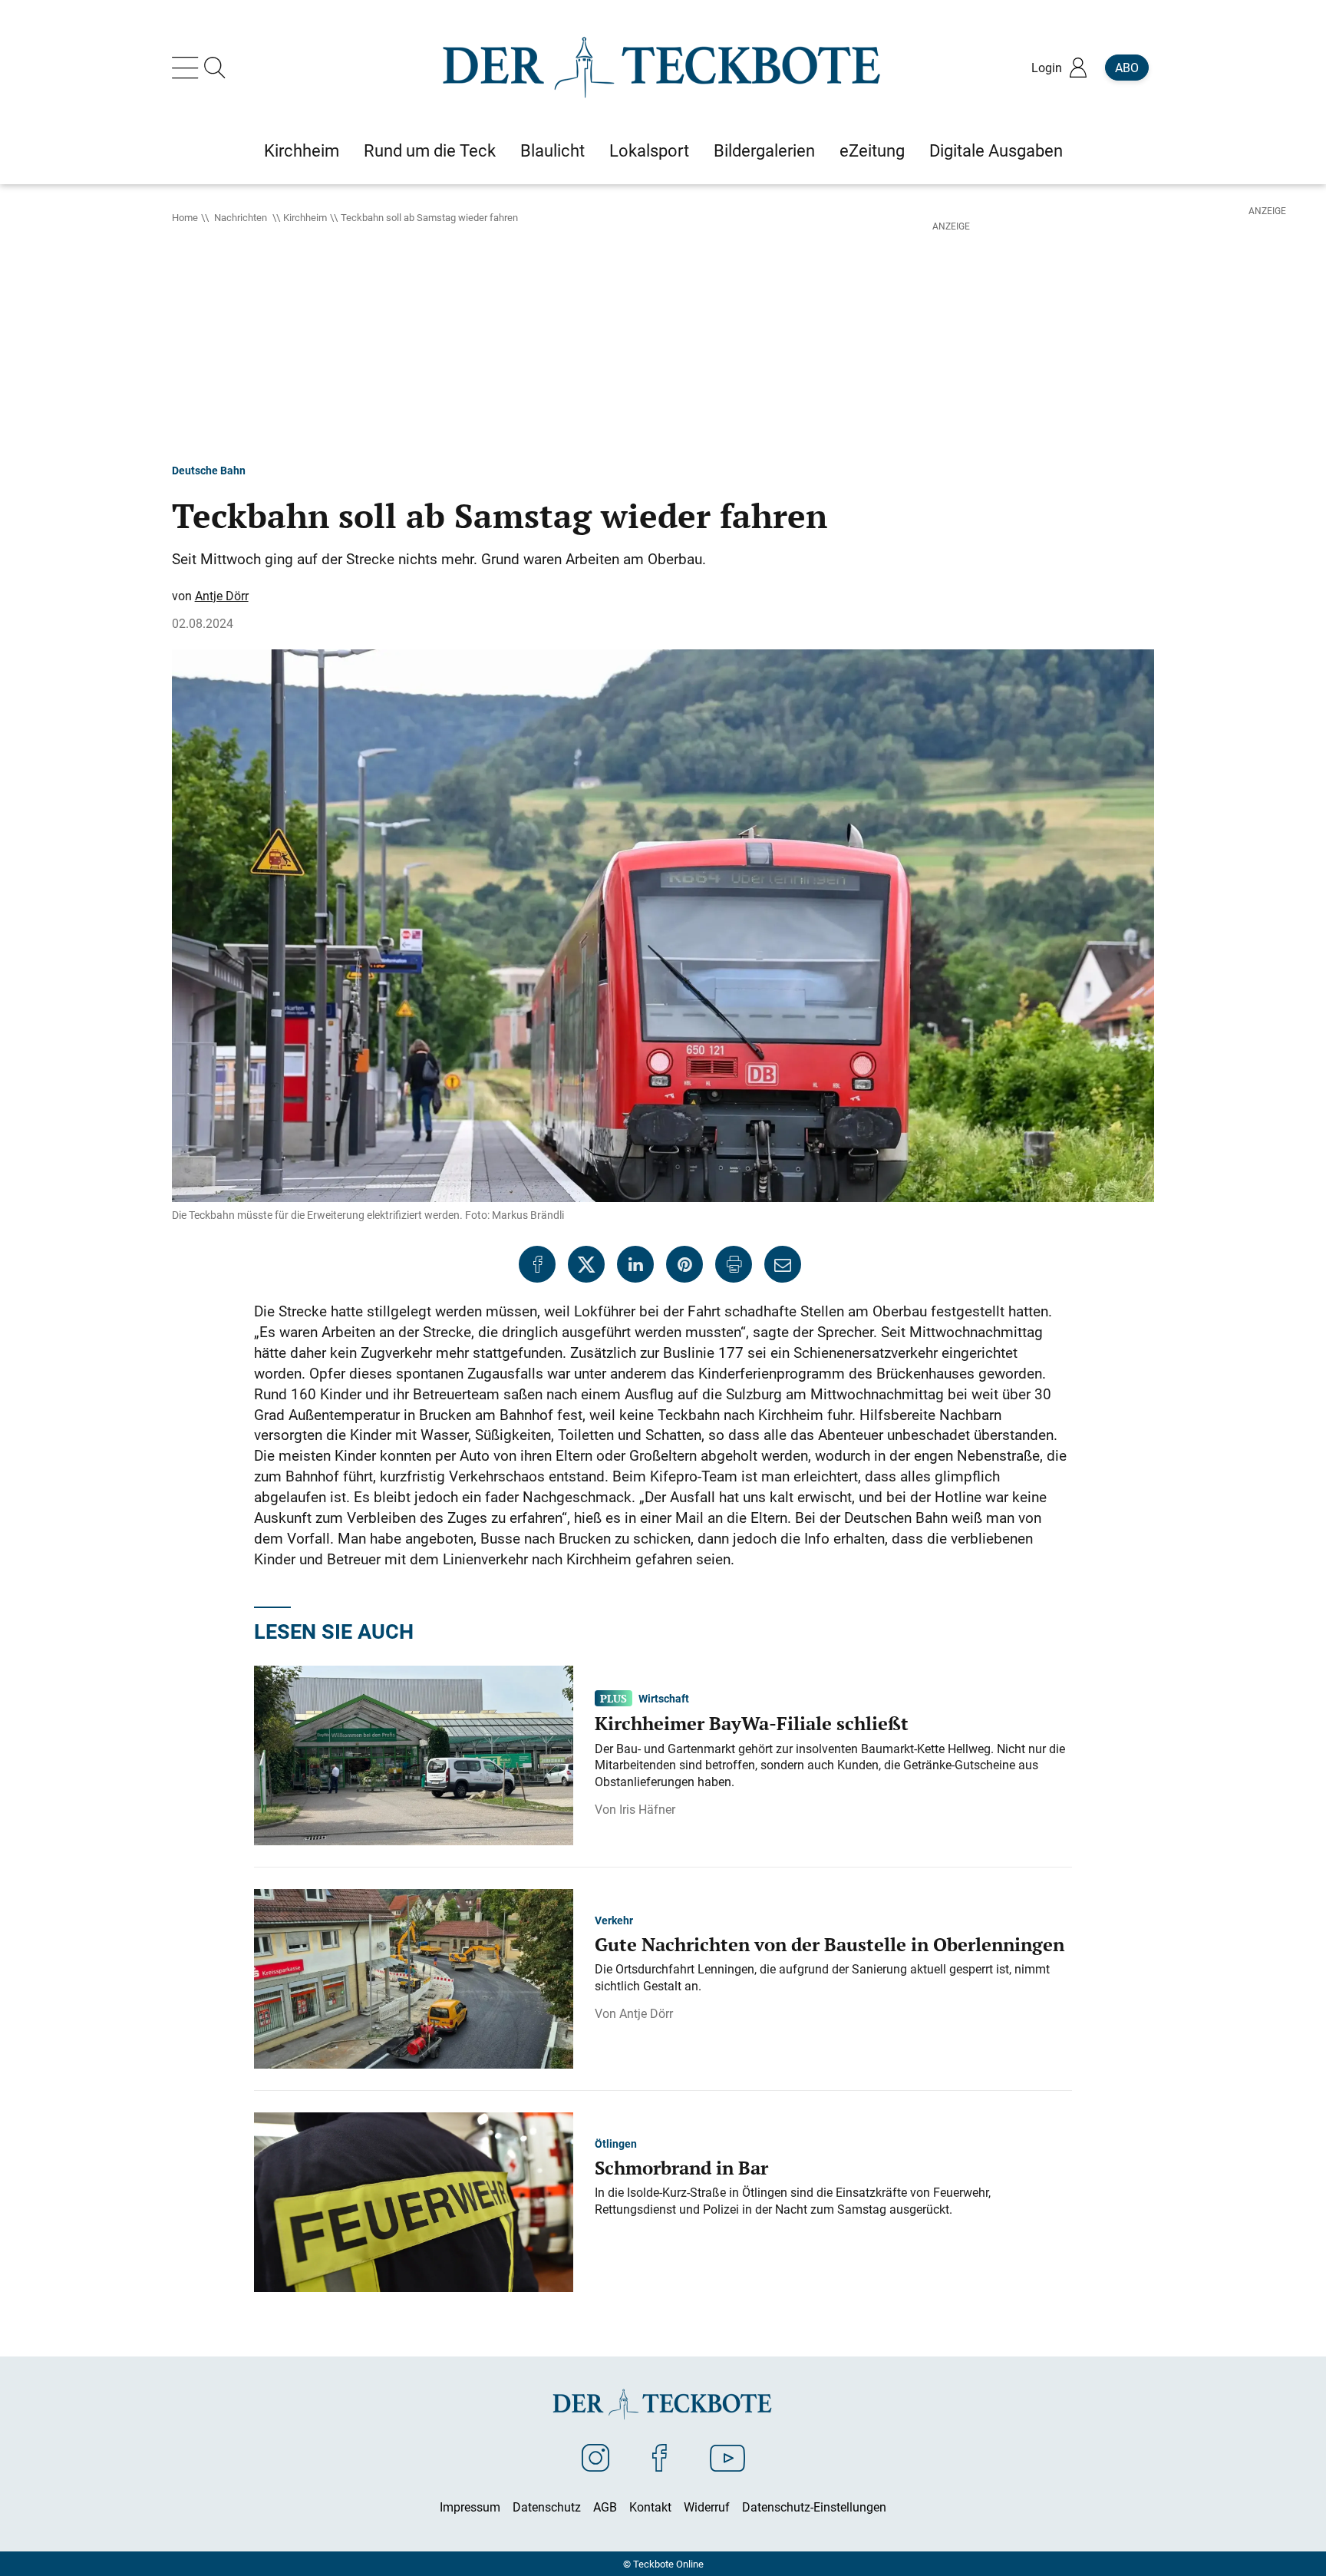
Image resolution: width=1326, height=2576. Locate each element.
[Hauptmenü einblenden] (188, 68)
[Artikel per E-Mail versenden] (783, 1264)
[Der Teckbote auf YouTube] (727, 2457)
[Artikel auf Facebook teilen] (537, 1264)
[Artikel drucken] (734, 1264)
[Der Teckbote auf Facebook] (660, 2457)
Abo (1127, 68)
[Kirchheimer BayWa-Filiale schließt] (414, 1754)
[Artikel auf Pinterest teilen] (684, 1264)
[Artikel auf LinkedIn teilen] (635, 1264)
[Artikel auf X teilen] (586, 1264)
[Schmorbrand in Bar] (414, 2201)
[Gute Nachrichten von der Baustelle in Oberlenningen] (414, 1977)
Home (185, 217)
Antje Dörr (222, 596)
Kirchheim (305, 217)
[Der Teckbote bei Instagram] (595, 2457)
